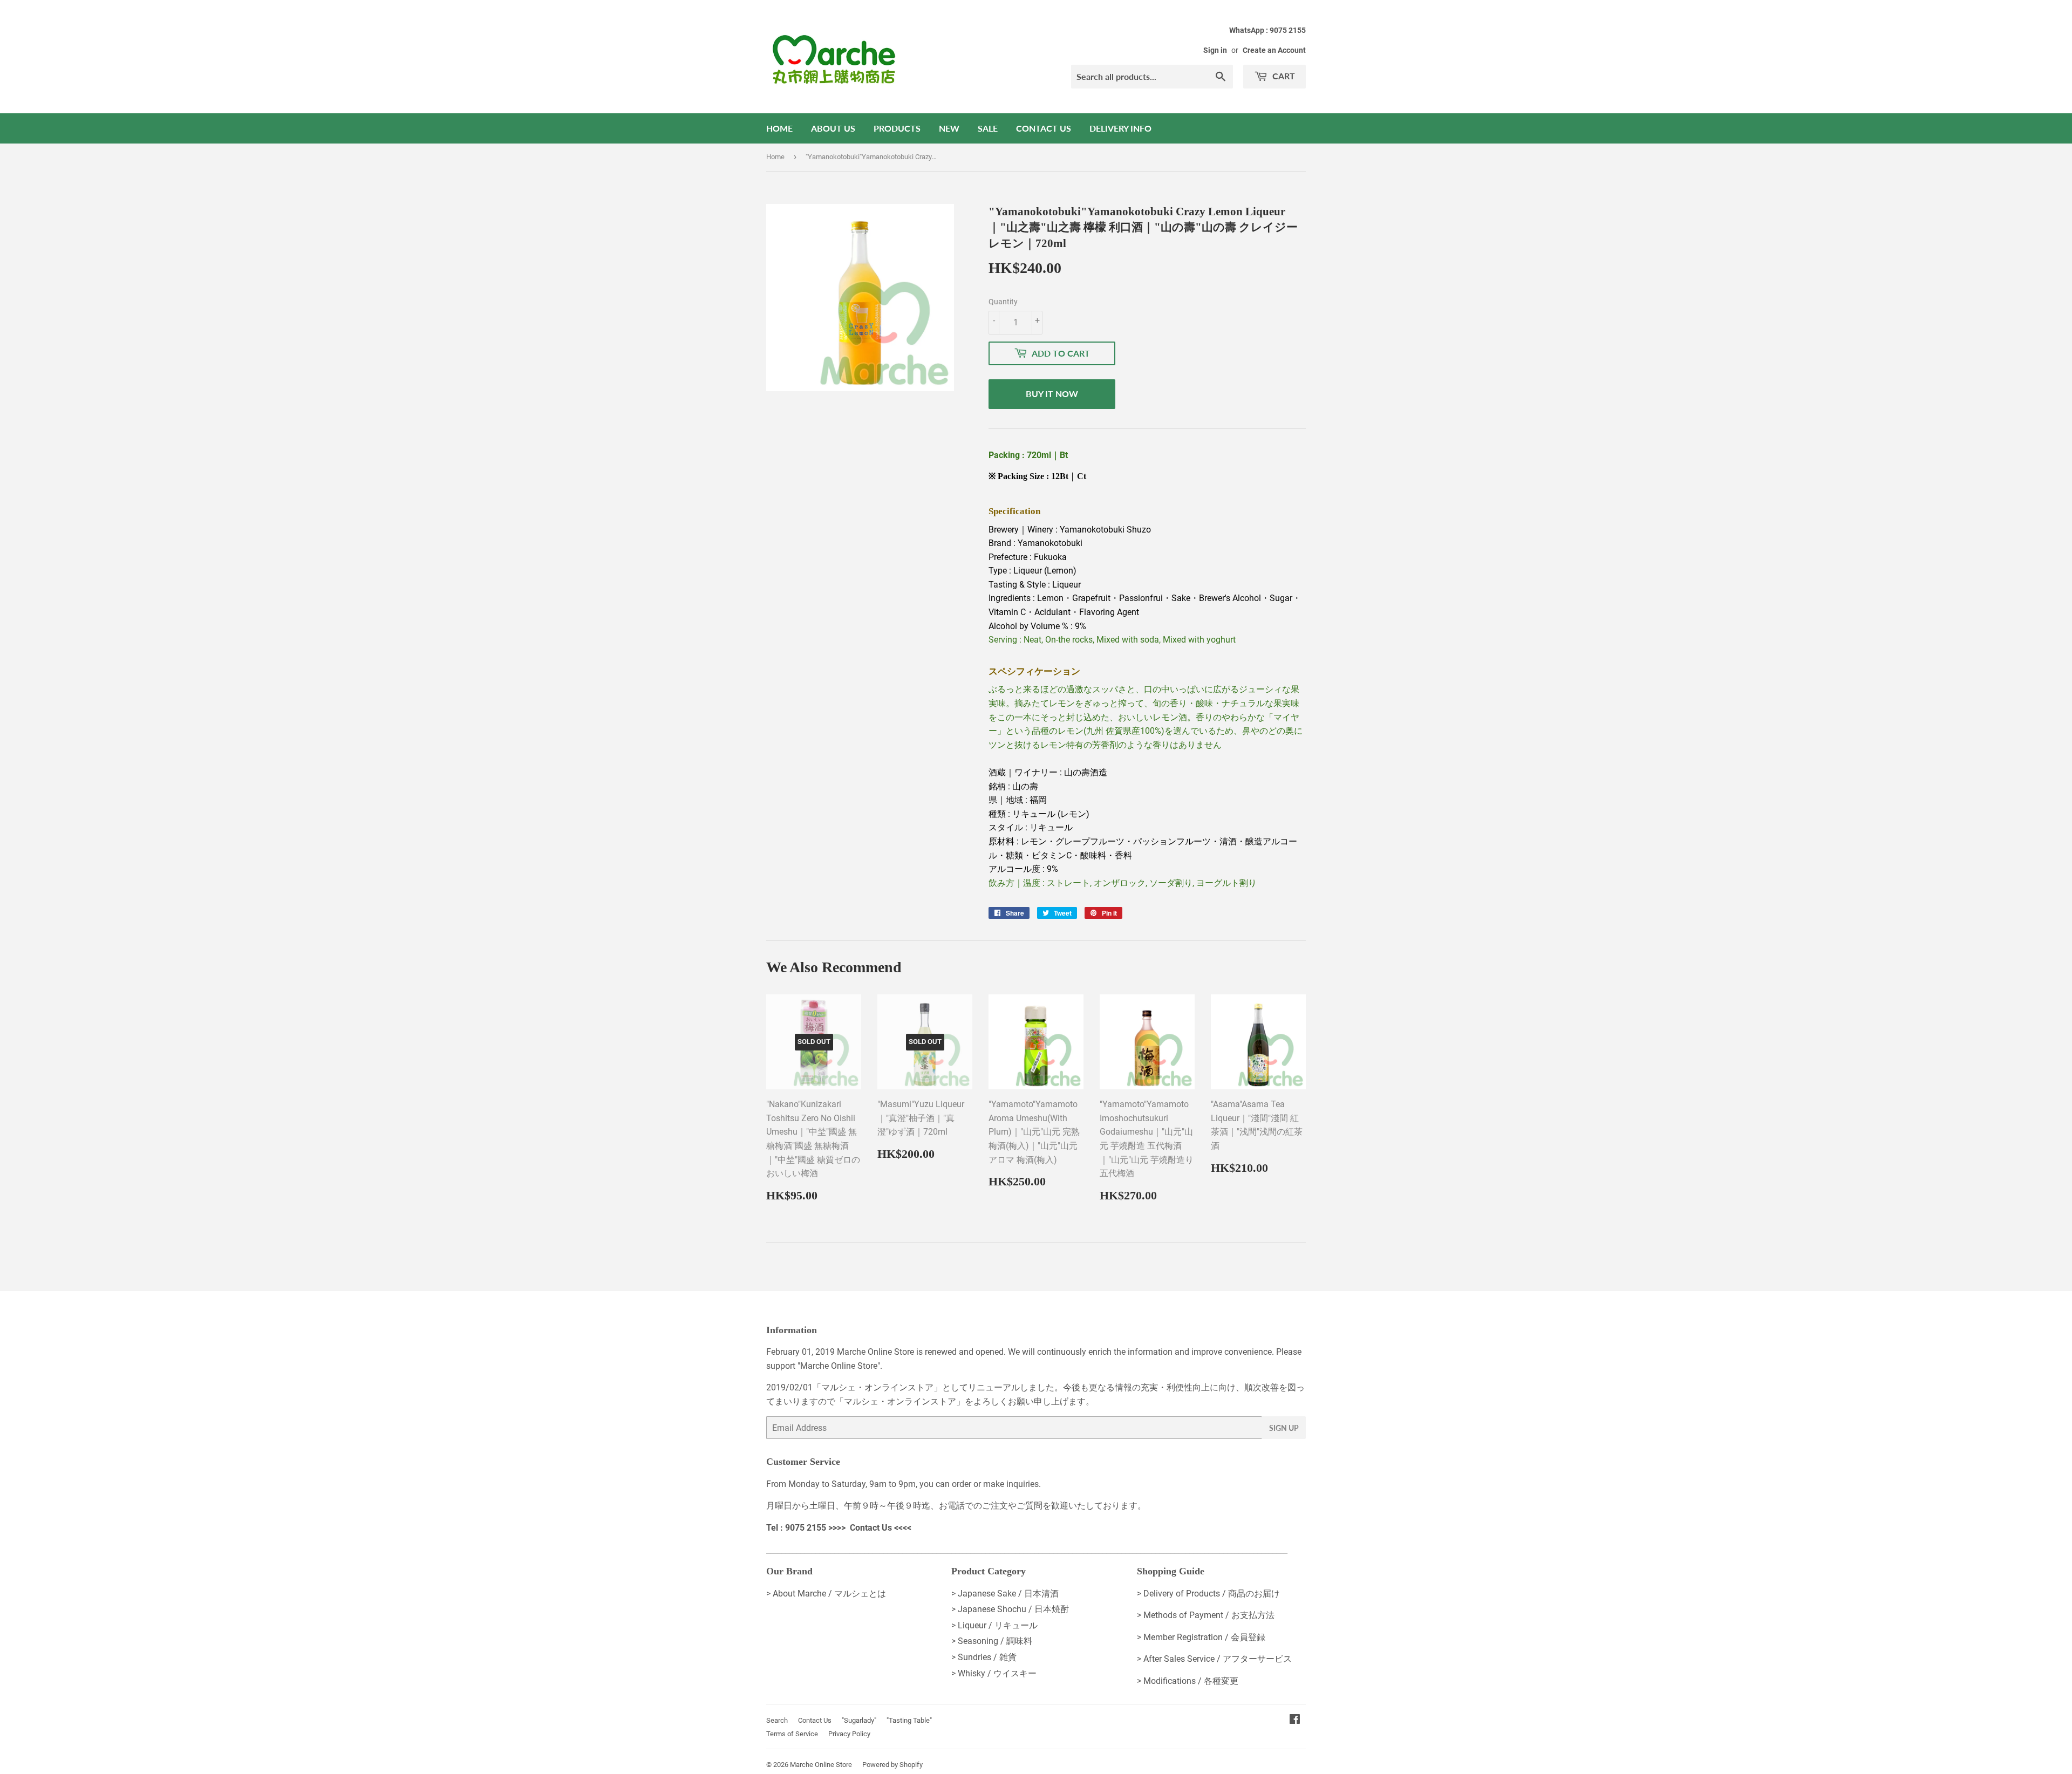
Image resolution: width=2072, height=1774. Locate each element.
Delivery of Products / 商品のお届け (1212, 1594)
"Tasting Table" (909, 1720)
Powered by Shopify (892, 1765)
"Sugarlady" (859, 1720)
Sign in (1215, 50)
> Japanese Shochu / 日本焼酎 (1010, 1609)
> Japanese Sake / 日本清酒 (1005, 1594)
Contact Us (1044, 128)
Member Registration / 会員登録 (1204, 1637)
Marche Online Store (821, 1765)
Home (779, 128)
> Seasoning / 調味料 (992, 1641)
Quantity (1003, 302)
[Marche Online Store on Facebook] (1295, 1720)
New (949, 128)
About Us (833, 128)
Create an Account (1274, 50)
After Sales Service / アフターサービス (1218, 1659)
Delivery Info (1120, 128)
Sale (988, 128)
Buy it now (1052, 394)
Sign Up (1284, 1428)
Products (897, 128)
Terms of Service (792, 1734)
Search (777, 1720)
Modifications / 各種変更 (1191, 1681)
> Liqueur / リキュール (994, 1625)
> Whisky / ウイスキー (994, 1673)
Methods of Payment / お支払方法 (1209, 1615)
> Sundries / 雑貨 (984, 1657)
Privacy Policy (849, 1734)
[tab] (1147, 494)
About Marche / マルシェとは (829, 1594)
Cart (1283, 76)
